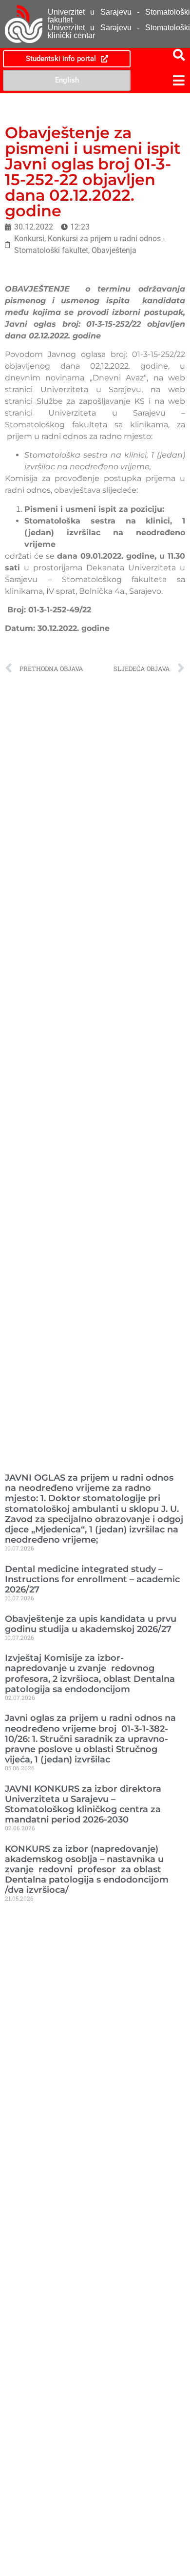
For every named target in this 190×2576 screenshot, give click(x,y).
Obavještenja (114, 250)
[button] (161, 80)
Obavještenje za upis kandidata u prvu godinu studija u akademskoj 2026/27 (91, 1624)
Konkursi (29, 239)
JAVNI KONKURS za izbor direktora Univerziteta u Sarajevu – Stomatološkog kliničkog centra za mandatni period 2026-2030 (83, 1804)
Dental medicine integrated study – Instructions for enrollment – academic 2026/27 (92, 1579)
